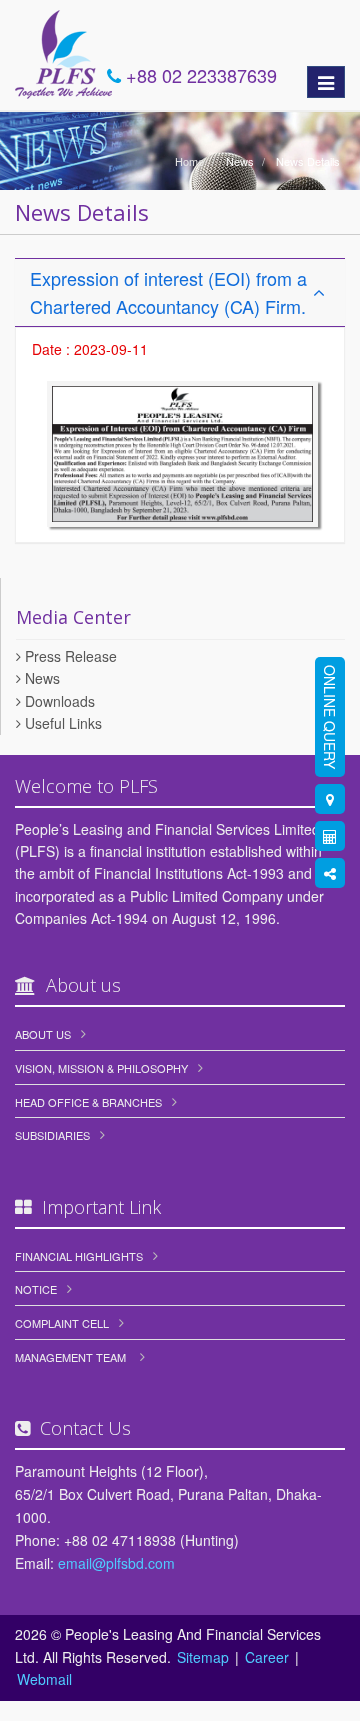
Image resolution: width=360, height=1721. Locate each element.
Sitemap (203, 1657)
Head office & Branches (88, 1102)
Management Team (70, 1357)
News (238, 161)
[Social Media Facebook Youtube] (330, 873)
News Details (306, 161)
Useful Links (61, 723)
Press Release (69, 656)
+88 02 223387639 (199, 75)
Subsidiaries (52, 1135)
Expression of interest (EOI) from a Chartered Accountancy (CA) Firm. (168, 292)
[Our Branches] (330, 799)
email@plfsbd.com (116, 1563)
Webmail (44, 1679)
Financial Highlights (79, 1256)
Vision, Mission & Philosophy (101, 1068)
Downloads (58, 701)
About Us (43, 1034)
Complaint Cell (62, 1323)
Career (267, 1657)
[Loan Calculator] (330, 836)
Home (189, 161)
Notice (36, 1289)
